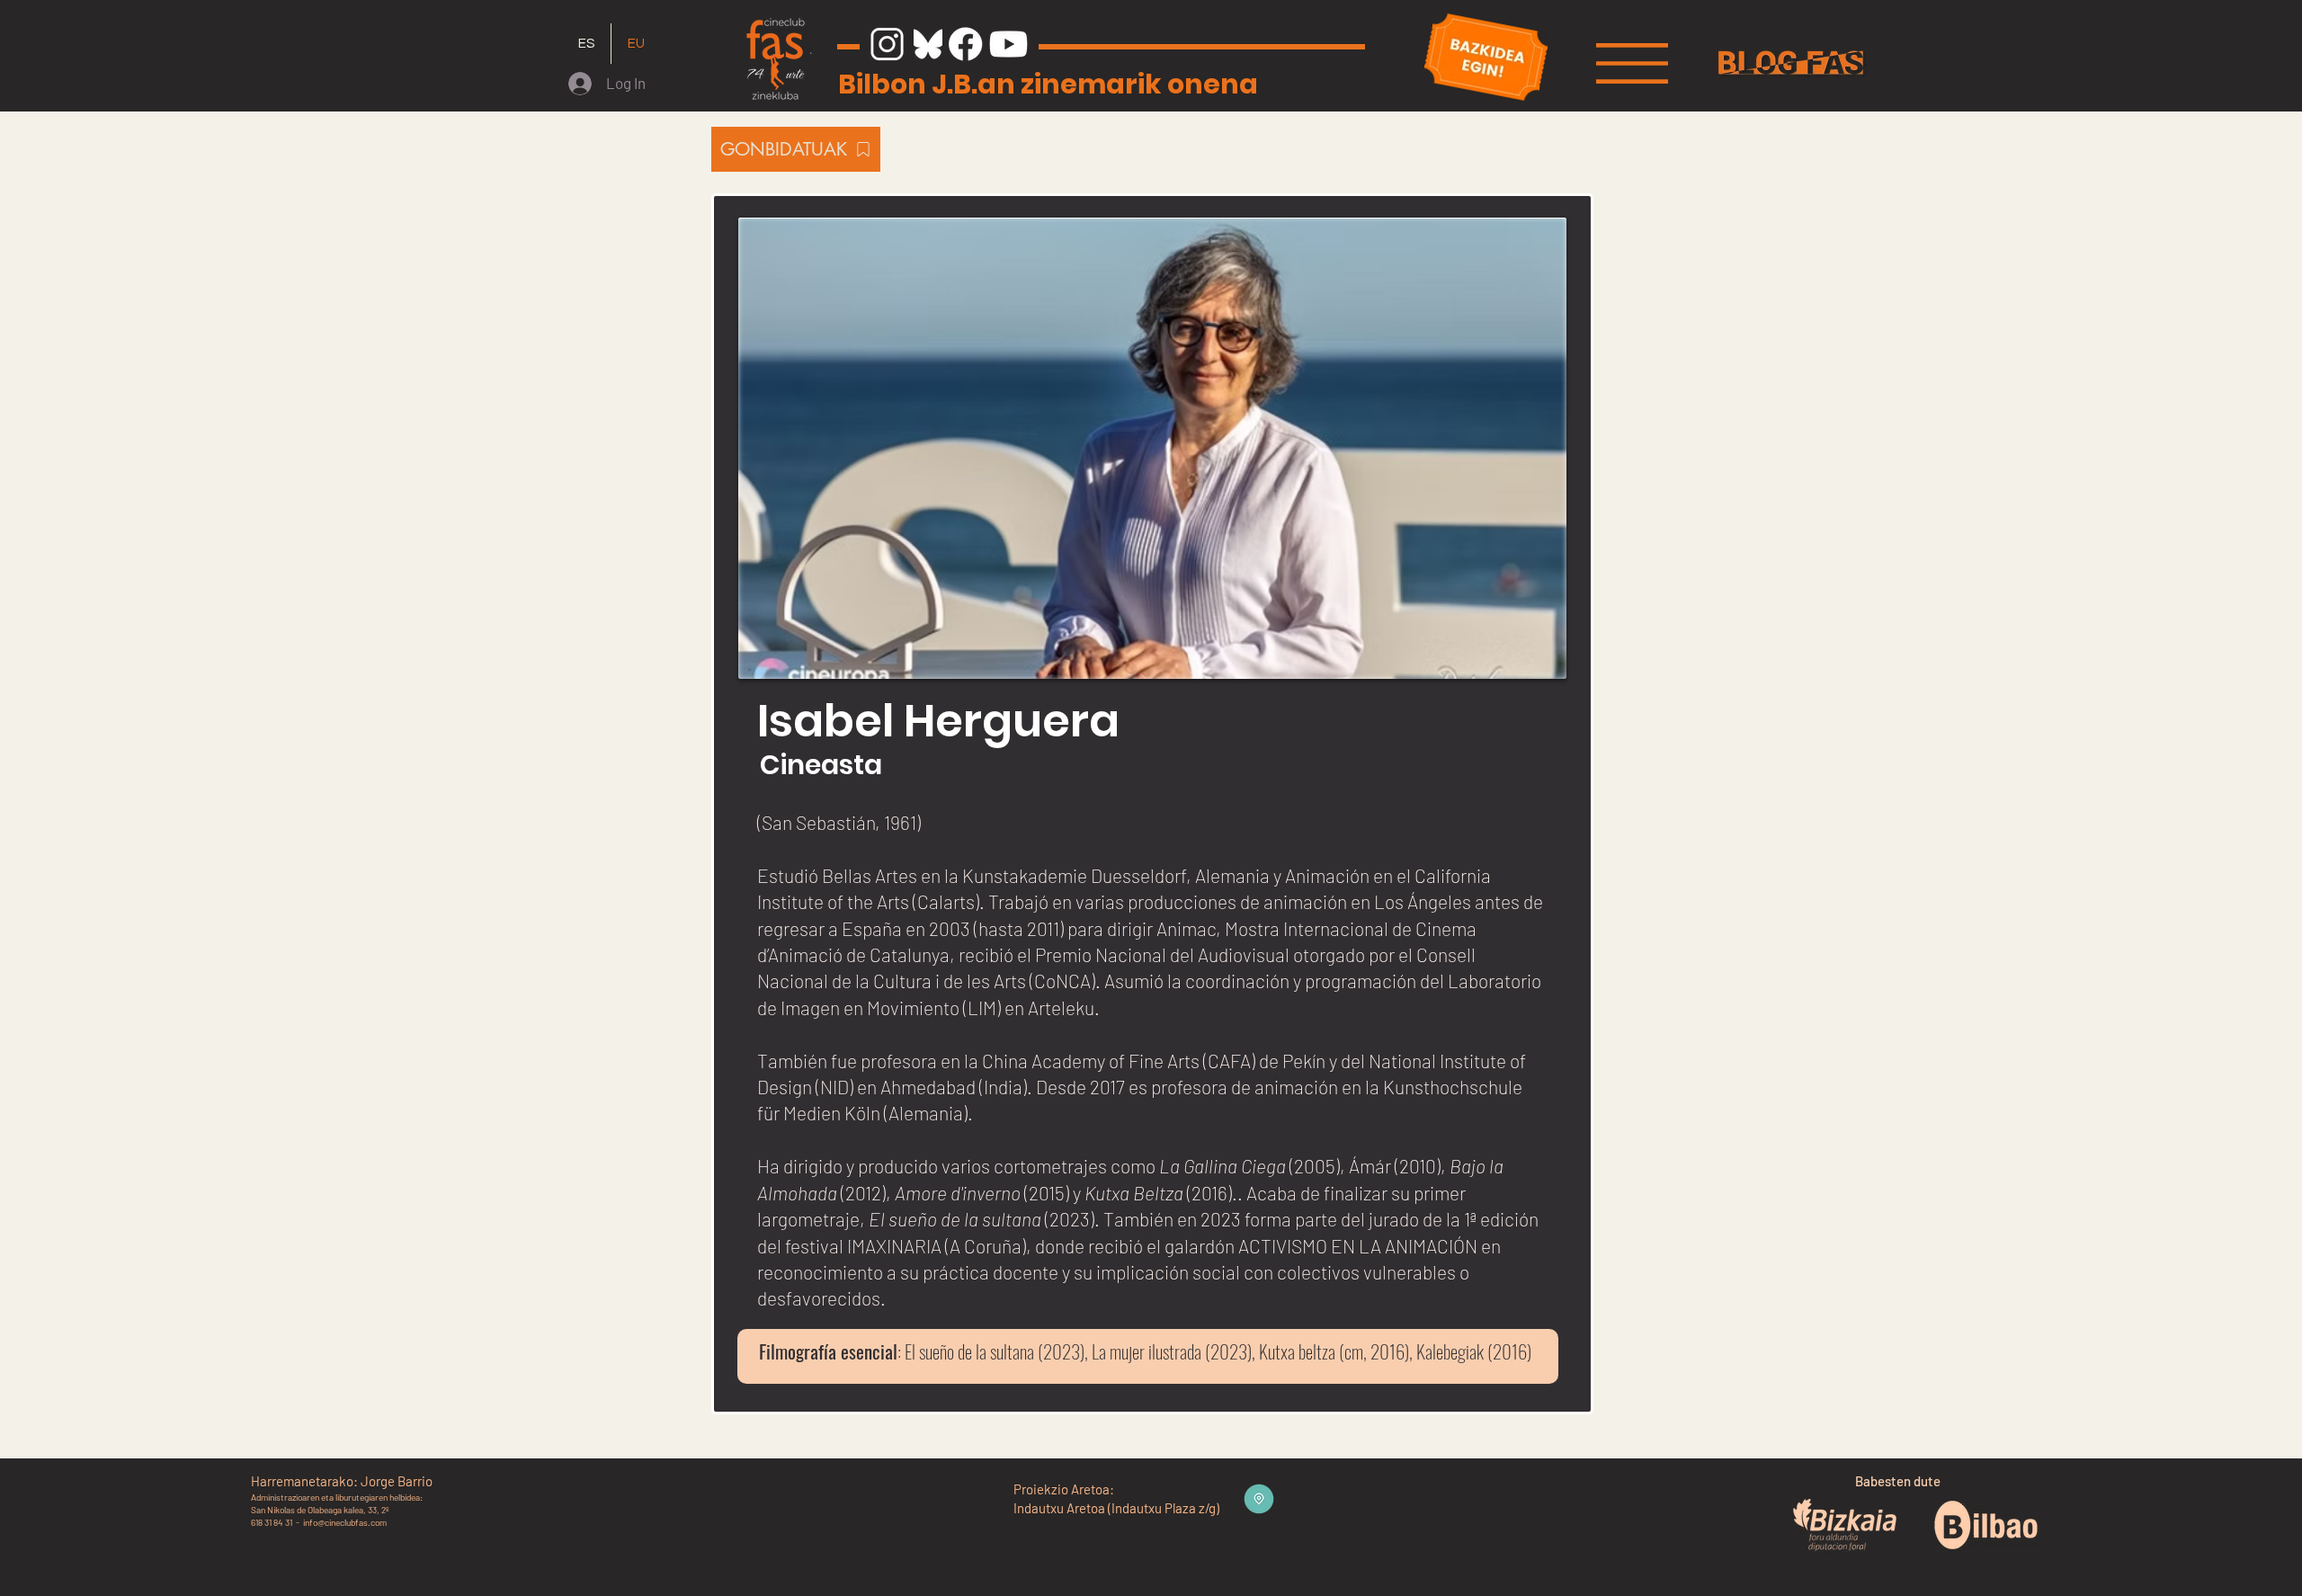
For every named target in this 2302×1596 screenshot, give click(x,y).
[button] (1632, 63)
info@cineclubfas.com (345, 1522)
